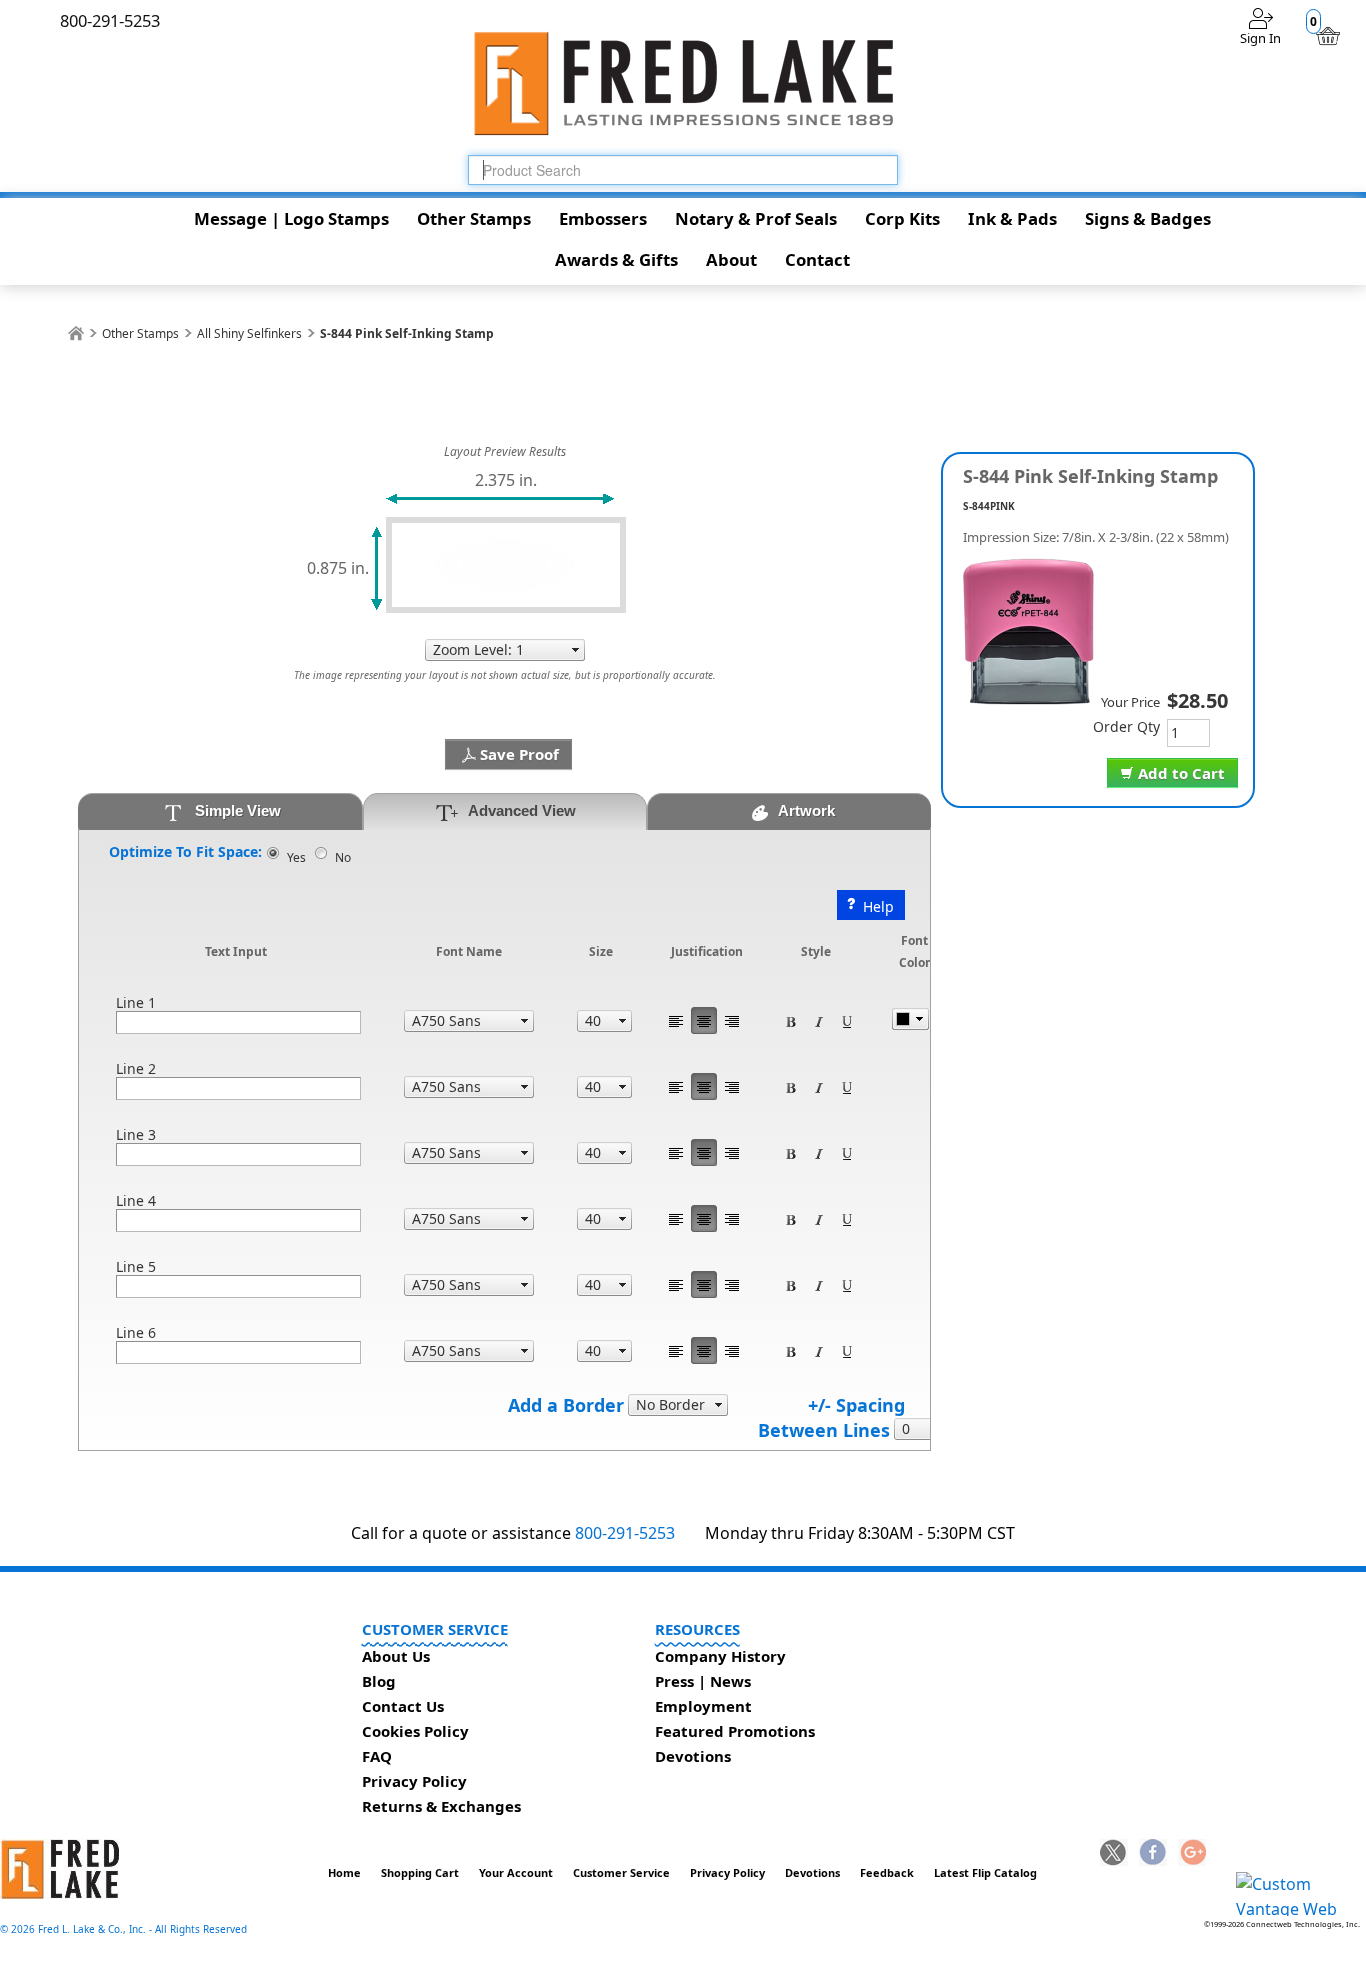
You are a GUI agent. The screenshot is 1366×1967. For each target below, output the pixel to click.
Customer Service (621, 1872)
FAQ (377, 1756)
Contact (817, 259)
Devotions (693, 1756)
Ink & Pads (1012, 218)
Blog (379, 1681)
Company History (720, 1656)
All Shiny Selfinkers (249, 333)
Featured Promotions (735, 1731)
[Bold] (791, 1020)
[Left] (676, 1020)
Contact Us (403, 1706)
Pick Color (910, 1019)
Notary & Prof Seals (756, 218)
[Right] (732, 1020)
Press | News (703, 1681)
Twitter (1114, 1854)
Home (344, 1872)
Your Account (516, 1872)
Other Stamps (474, 218)
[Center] (704, 1020)
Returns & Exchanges (441, 1806)
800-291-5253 (625, 1533)
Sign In (1260, 38)
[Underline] (847, 1020)
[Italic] (819, 1020)
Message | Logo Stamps (291, 218)
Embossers (603, 218)
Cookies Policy (415, 1731)
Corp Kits (902, 218)
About (731, 259)
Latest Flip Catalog (985, 1872)
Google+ (1192, 1854)
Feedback (887, 1872)
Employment (703, 1706)
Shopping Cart (420, 1872)
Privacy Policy (414, 1781)
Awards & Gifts (616, 259)
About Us (396, 1656)
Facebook (1153, 1854)
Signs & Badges (1148, 218)
